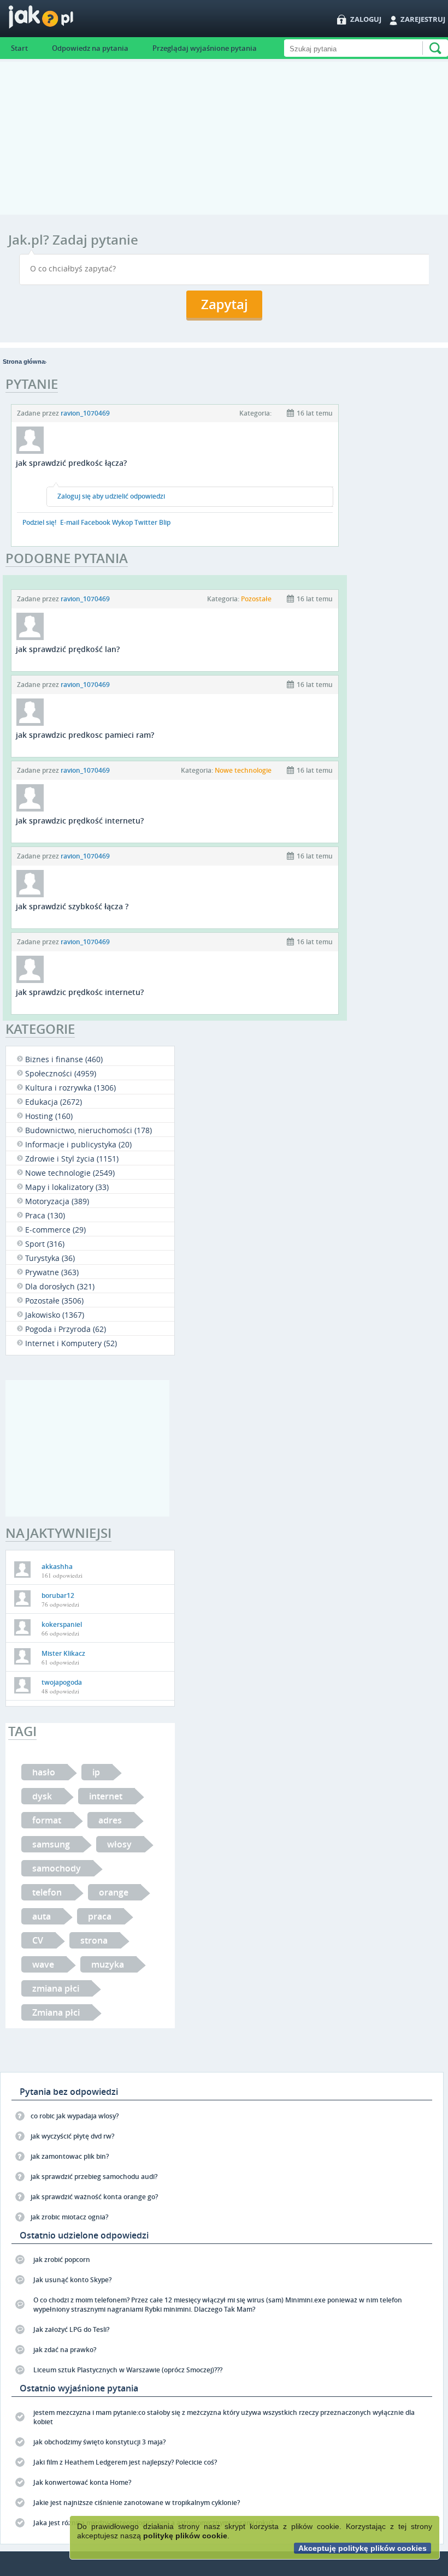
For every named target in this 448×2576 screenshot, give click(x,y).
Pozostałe (256, 599)
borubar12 (58, 1595)
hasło (44, 1772)
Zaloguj (366, 19)
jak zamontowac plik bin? (70, 2156)
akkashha (57, 1567)
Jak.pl (63, 20)
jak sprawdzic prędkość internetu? (80, 821)
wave (43, 1964)
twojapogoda (62, 1682)
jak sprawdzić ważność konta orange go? (94, 2197)
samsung (51, 1844)
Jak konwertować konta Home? (82, 2482)
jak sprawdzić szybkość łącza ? (72, 906)
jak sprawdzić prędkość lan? (68, 649)
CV (38, 1940)
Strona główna (24, 362)
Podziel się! (39, 522)
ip (96, 1772)
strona (94, 1940)
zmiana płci (56, 1988)
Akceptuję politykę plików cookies (362, 2548)
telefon (47, 1892)
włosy (119, 1844)
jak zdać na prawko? (65, 2350)
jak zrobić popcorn (62, 2260)
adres (110, 1820)
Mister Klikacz (63, 1653)
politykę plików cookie (185, 2536)
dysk (42, 1796)
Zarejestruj (423, 19)
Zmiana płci (56, 2012)
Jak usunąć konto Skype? (72, 2280)
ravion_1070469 (85, 413)
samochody (57, 1868)
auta (42, 1916)
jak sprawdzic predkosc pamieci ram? (85, 735)
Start (19, 48)
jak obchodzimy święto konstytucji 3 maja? (99, 2442)
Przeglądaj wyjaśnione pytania (205, 48)
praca (100, 1916)
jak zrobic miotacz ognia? (69, 2217)
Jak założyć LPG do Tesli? (71, 2329)
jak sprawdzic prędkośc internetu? (80, 992)
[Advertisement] (224, 138)
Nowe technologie (243, 770)
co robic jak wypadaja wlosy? (75, 2116)
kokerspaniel (62, 1624)
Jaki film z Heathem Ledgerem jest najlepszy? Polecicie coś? (125, 2462)
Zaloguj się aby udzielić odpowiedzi (111, 496)
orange (114, 1892)
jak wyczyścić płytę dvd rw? (72, 2136)
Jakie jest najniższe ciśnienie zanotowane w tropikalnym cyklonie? (137, 2503)
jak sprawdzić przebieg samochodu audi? (94, 2177)
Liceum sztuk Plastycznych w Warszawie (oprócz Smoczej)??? (128, 2370)
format (47, 1820)
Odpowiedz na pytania (90, 48)
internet (106, 1796)
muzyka (108, 1964)
